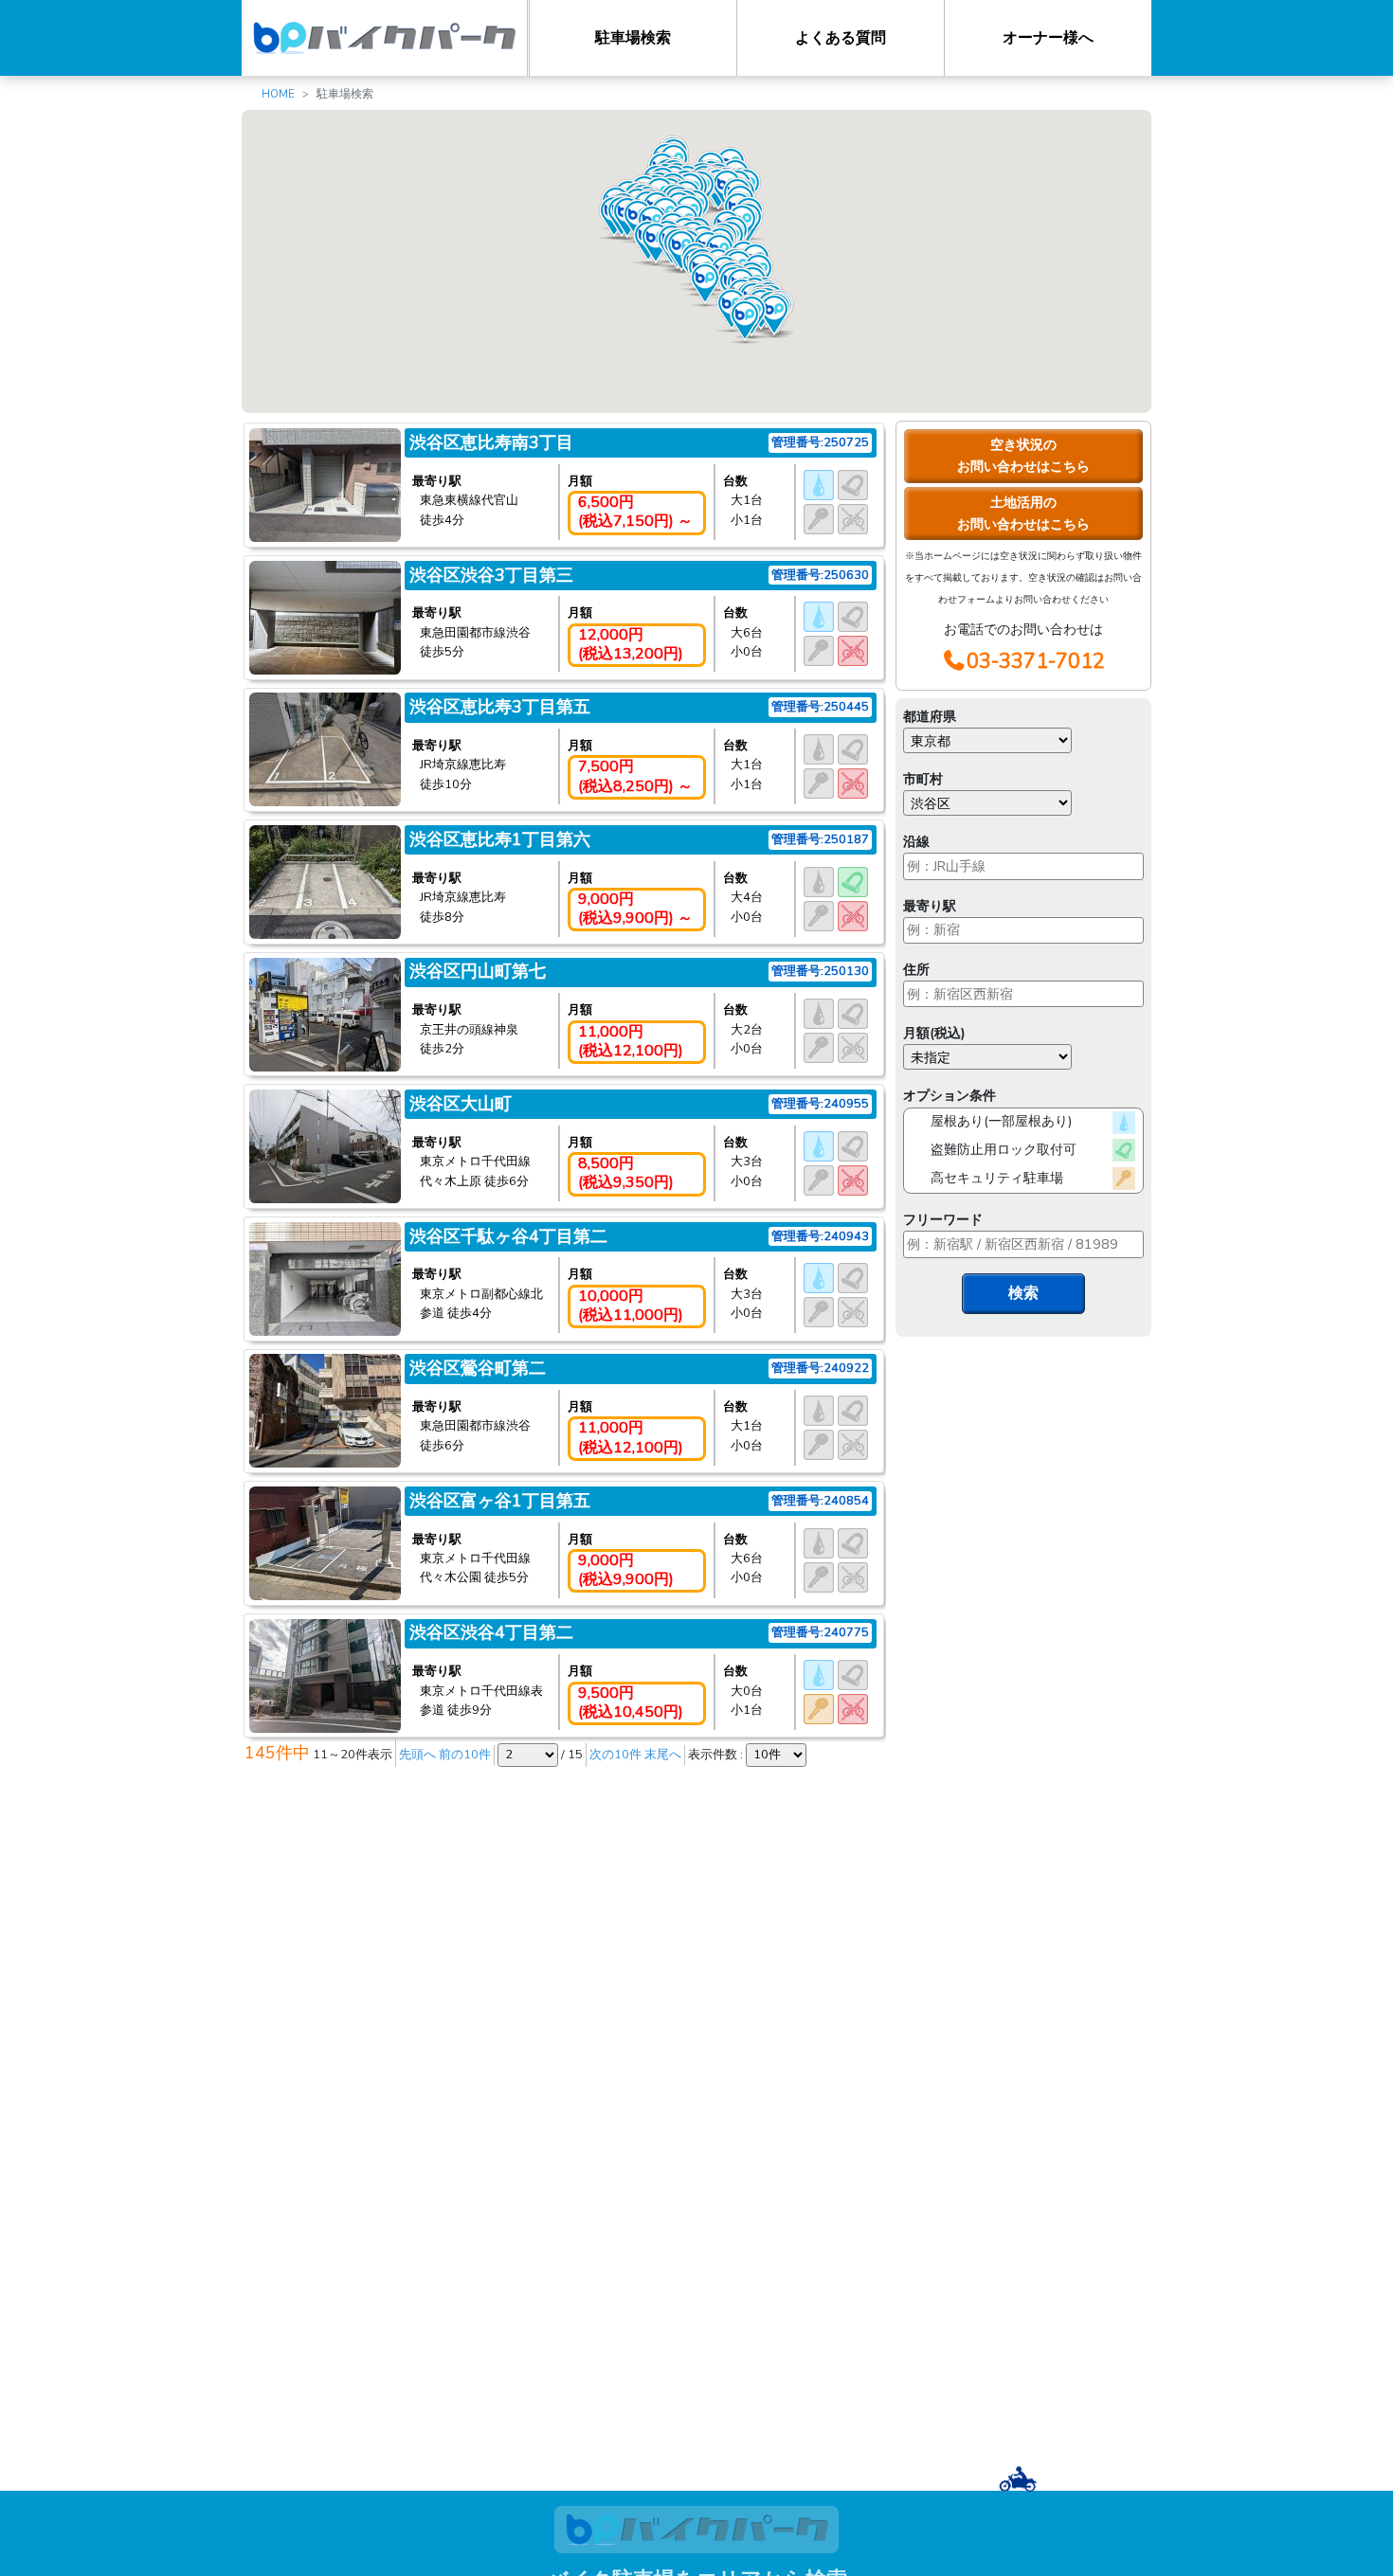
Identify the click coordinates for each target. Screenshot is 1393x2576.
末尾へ (663, 1755)
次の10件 (615, 1755)
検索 (1023, 1293)
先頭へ (417, 1755)
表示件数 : (717, 1755)
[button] (774, 316)
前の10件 (465, 1755)
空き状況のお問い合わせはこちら (1023, 455)
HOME (278, 94)
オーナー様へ (1048, 38)
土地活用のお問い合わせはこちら (1023, 513)
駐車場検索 (633, 38)
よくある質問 (841, 38)
